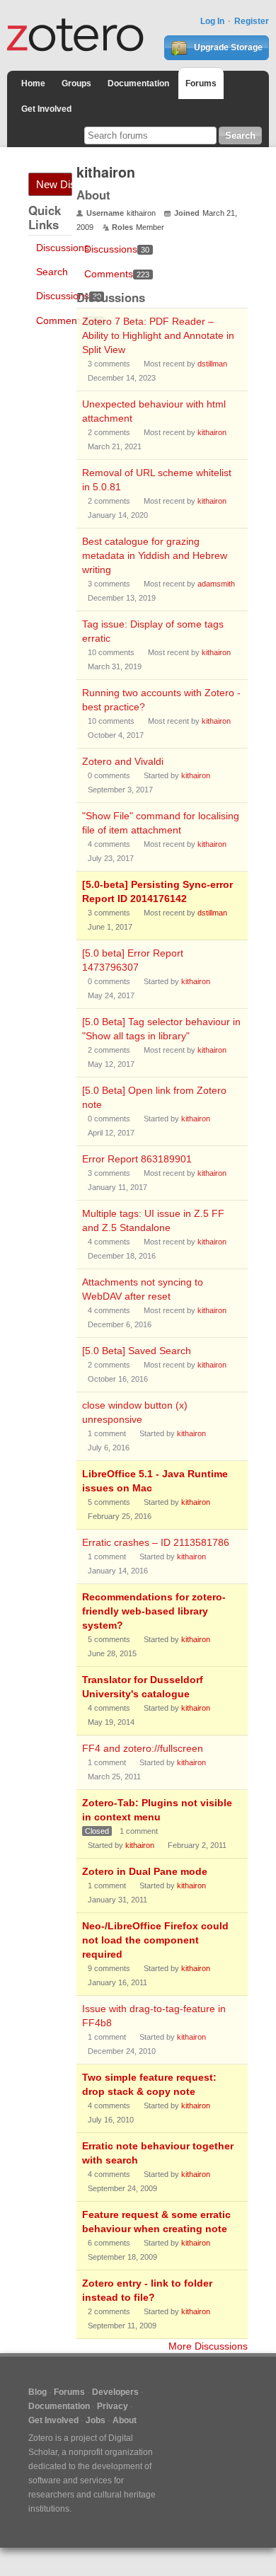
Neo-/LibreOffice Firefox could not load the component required (155, 1940)
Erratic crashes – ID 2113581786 (156, 1542)
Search (52, 272)
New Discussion (54, 184)
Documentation (138, 83)
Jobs (96, 2420)
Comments (69, 320)
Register (252, 21)
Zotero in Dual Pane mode (145, 1871)
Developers (115, 2392)
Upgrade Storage (227, 47)
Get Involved (46, 109)
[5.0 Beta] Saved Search (137, 1351)
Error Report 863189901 (137, 1159)
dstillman (212, 364)
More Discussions (208, 2346)
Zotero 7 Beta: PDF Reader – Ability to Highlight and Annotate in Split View (158, 335)
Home (33, 83)
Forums (201, 83)
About (125, 2420)
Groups (76, 83)
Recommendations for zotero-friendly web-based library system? (154, 1611)
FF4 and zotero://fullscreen (143, 1748)
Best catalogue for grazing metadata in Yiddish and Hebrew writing (155, 555)
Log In (212, 21)
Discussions (63, 248)
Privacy (113, 2406)
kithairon (212, 432)
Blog (38, 2392)
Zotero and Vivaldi (123, 761)
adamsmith (216, 584)
